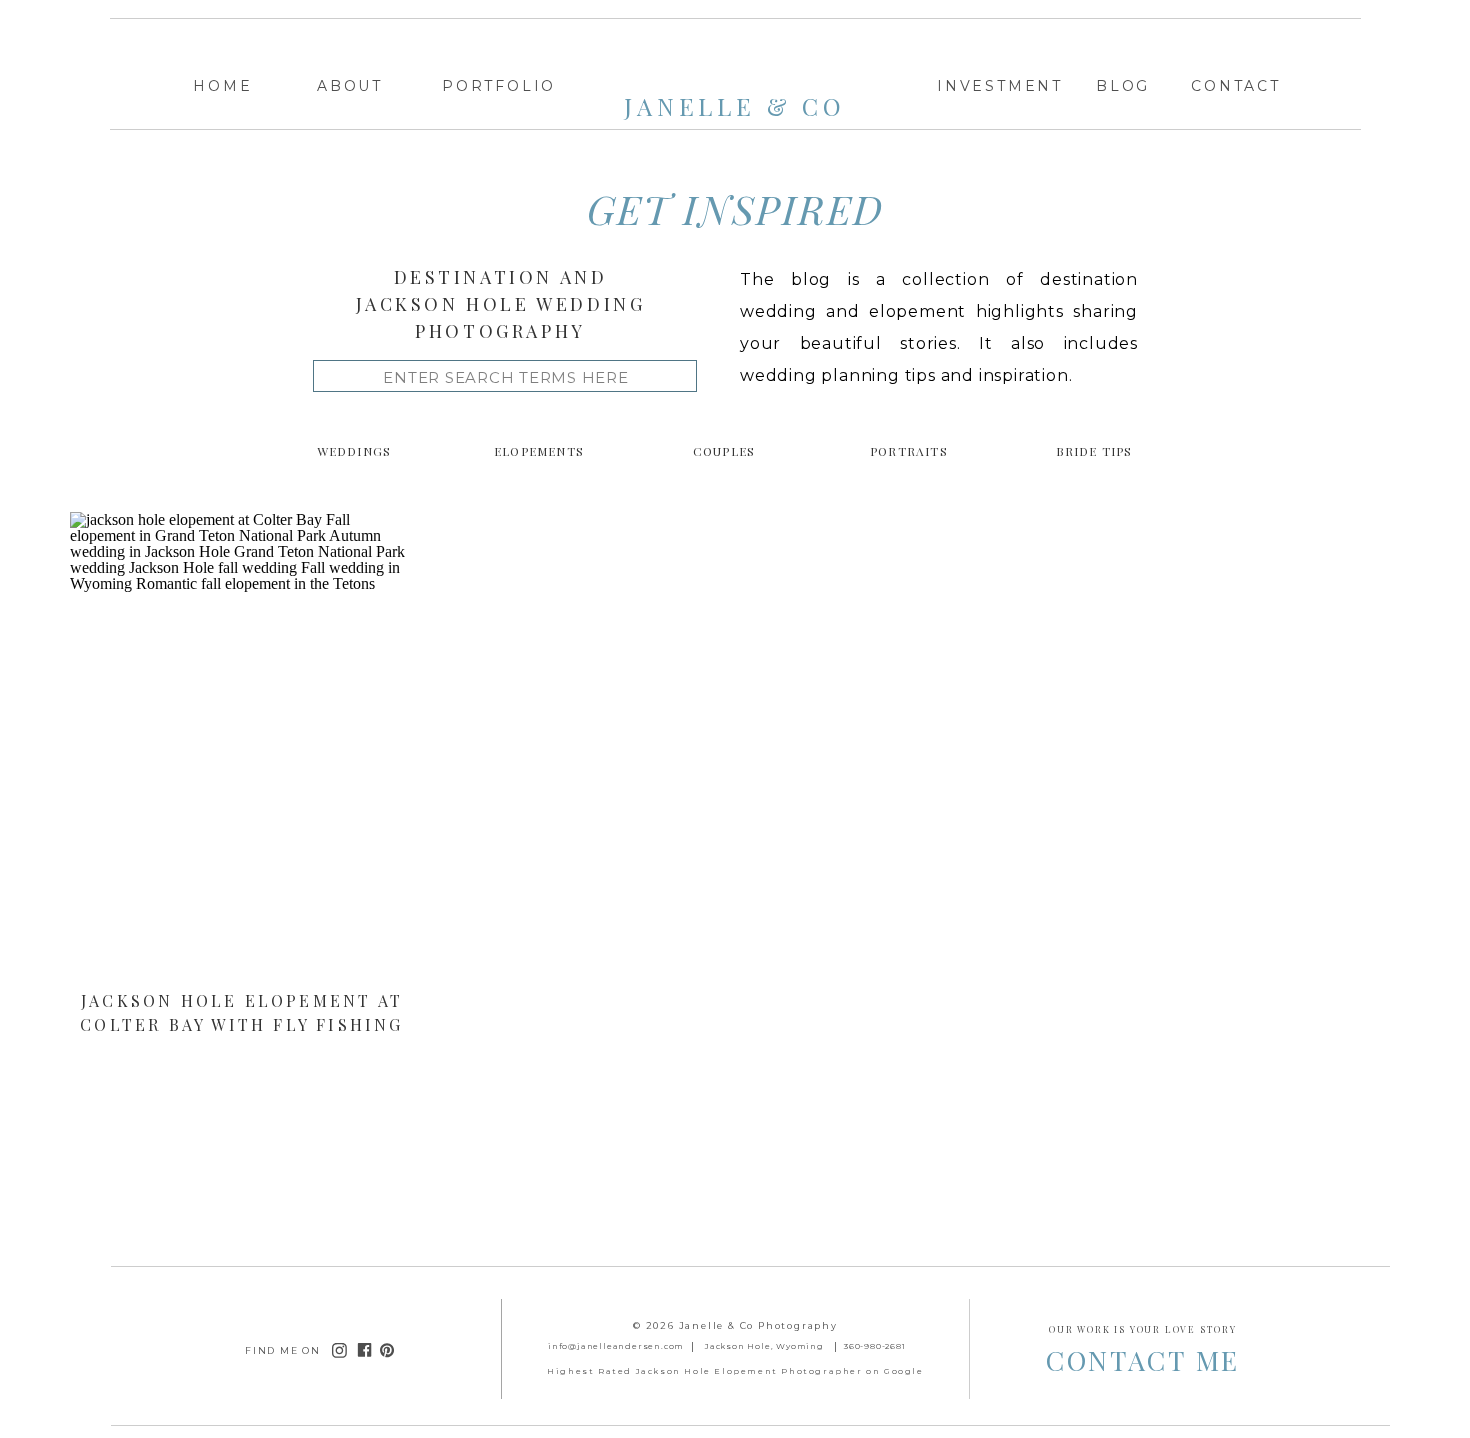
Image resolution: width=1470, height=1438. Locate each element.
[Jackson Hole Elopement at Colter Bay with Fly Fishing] (242, 749)
